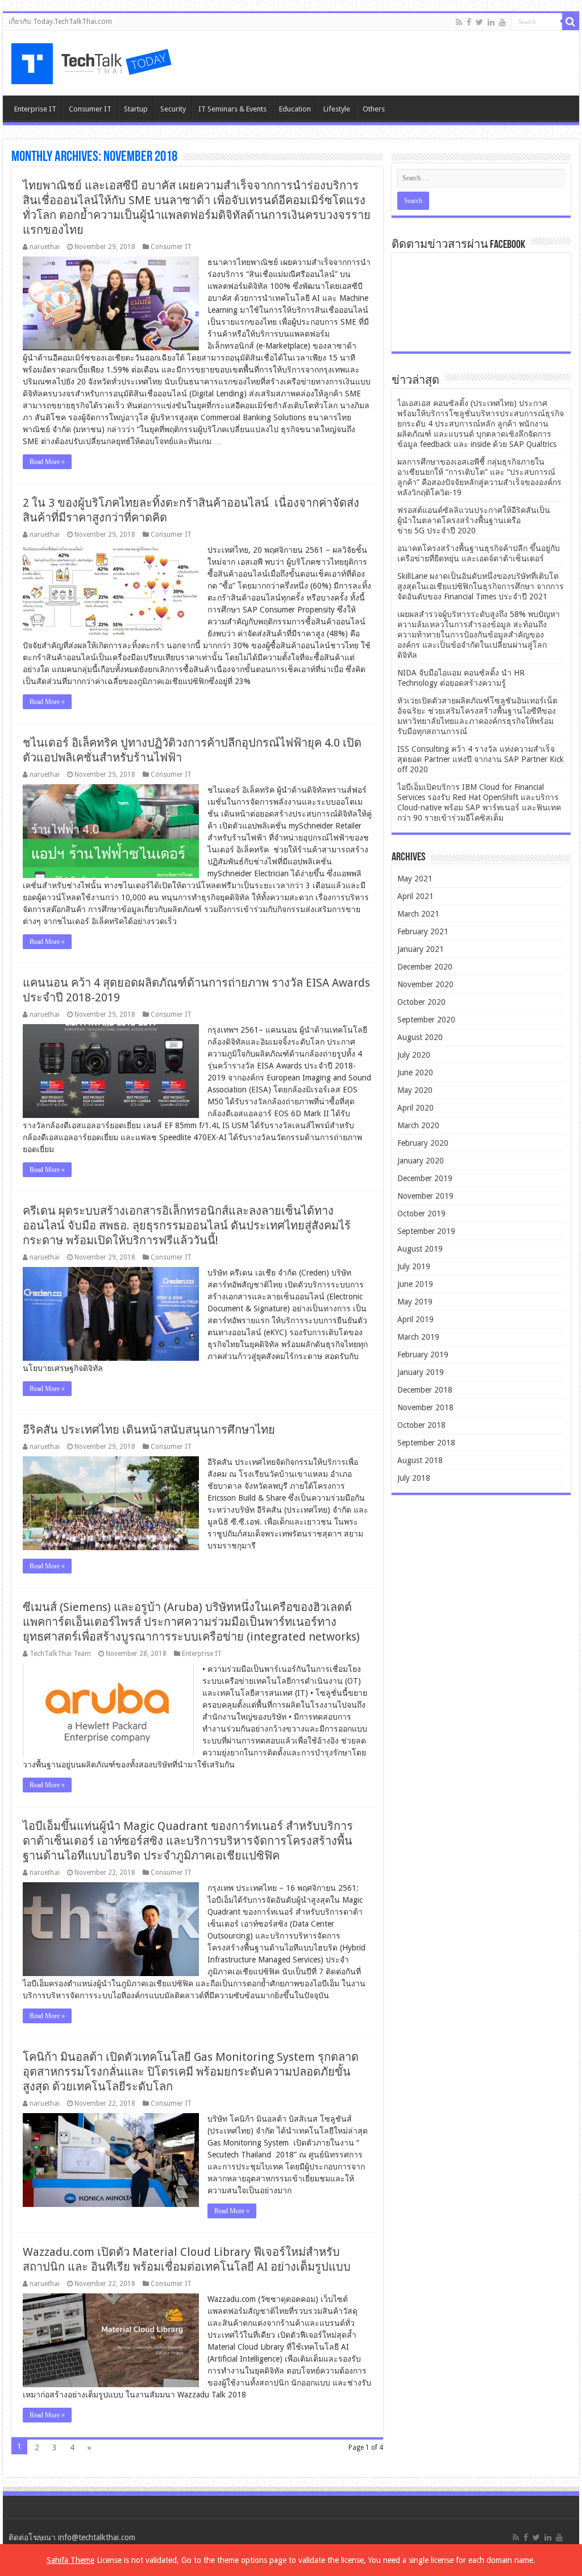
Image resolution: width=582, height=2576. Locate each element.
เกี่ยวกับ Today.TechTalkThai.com (60, 22)
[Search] (571, 22)
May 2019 (415, 1302)
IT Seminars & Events (232, 109)
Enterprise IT (35, 109)
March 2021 (418, 914)
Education (295, 109)
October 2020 (421, 1002)
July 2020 (414, 1055)
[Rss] (459, 22)
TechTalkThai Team (60, 1654)
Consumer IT (90, 109)
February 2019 (423, 1355)
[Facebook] (469, 22)
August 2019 (420, 1249)
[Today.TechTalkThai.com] (93, 60)
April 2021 (415, 896)
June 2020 (415, 1072)
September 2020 (426, 1020)
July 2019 (414, 1266)
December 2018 (425, 1390)
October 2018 (421, 1425)
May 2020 (415, 1090)
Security (173, 109)
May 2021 (415, 879)
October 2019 (421, 1214)
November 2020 (425, 984)
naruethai (45, 247)
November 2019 (425, 1196)
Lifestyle (337, 109)
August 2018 (420, 1460)
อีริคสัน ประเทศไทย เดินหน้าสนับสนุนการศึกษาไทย (149, 1430)
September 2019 (426, 1231)
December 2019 (425, 1178)
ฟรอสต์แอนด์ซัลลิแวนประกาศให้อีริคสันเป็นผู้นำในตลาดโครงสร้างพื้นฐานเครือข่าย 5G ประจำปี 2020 (474, 520)
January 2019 (421, 1372)
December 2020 (425, 967)
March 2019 (418, 1337)
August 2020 (420, 1037)
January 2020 (421, 1161)
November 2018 (425, 1407)
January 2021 (421, 949)
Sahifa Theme (70, 2560)
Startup (136, 109)
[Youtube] (502, 22)
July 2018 (414, 1478)
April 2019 (415, 1319)
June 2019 (415, 1284)
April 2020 (415, 1108)
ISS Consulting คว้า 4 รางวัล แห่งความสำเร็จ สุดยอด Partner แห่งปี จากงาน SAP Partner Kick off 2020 (481, 759)
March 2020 (418, 1125)
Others (374, 109)
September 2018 (426, 1443)
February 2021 (423, 931)
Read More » (47, 462)
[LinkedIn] (491, 22)
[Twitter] (479, 22)
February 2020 (423, 1143)
